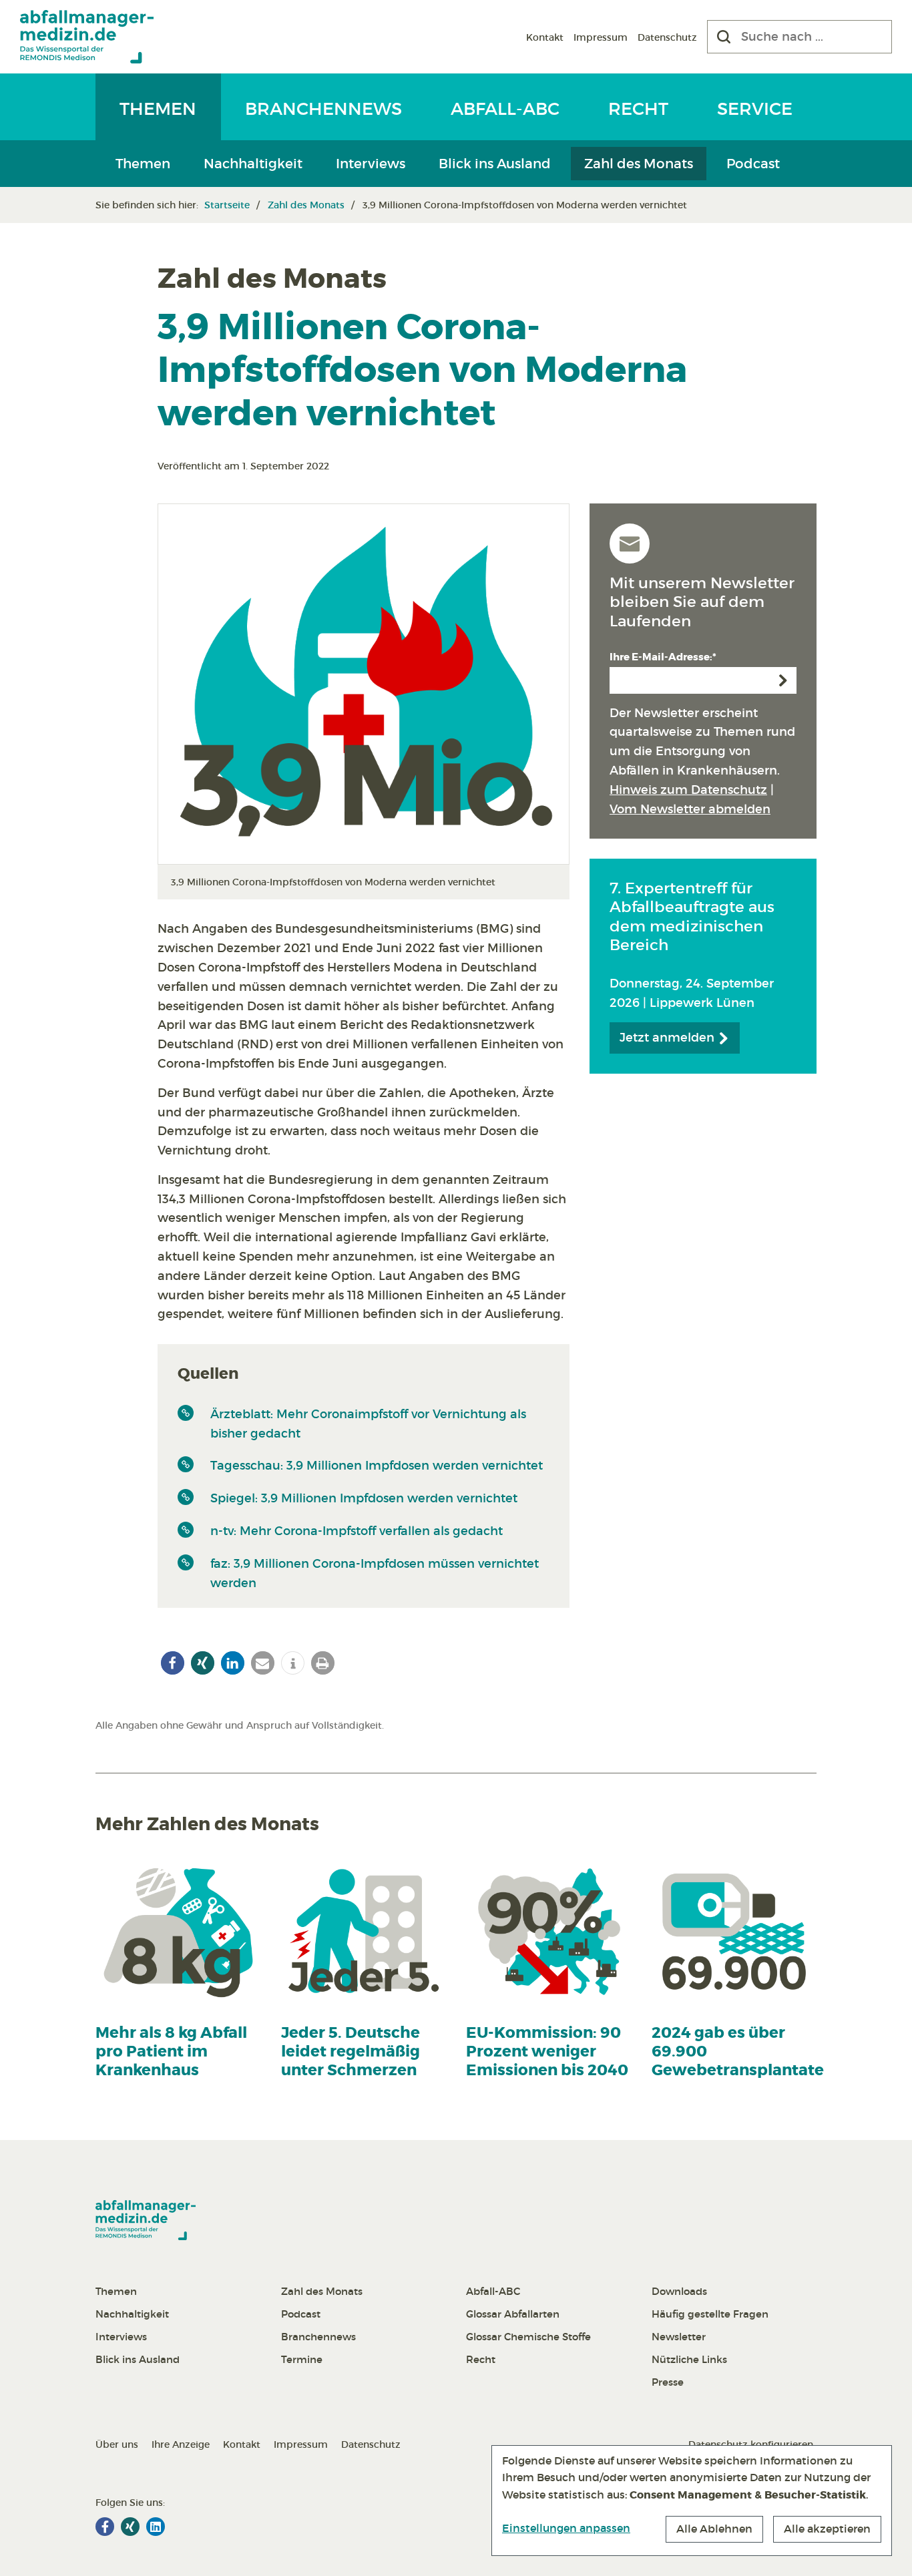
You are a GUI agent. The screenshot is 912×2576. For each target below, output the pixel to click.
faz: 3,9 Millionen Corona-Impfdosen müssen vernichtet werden (375, 1573)
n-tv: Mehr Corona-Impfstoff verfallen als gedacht (357, 1531)
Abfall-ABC (505, 109)
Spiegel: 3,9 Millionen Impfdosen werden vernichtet (364, 1498)
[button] (173, 1663)
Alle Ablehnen (714, 2529)
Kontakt (545, 37)
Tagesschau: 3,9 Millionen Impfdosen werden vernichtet (377, 1466)
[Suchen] (724, 37)
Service (755, 109)
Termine (302, 2359)
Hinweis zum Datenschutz (688, 790)
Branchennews (323, 109)
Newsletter (679, 2337)
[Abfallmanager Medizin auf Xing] (130, 2527)
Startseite (227, 205)
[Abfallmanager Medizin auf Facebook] (105, 2527)
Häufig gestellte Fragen (710, 2314)
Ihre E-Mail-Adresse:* (663, 657)
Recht (638, 109)
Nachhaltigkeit (253, 164)
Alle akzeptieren (827, 2529)
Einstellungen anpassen (566, 2528)
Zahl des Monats (639, 164)
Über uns (117, 2444)
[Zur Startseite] (87, 37)
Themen (158, 109)
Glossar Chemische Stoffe (528, 2337)
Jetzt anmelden (669, 1038)
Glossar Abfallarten (513, 2314)
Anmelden (783, 680)
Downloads (679, 2291)
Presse (668, 2382)
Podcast (753, 164)
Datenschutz (667, 37)
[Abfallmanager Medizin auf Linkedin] (156, 2527)
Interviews (371, 164)
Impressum (601, 37)
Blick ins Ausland (495, 164)
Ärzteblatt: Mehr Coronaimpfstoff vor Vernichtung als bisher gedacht (368, 1424)
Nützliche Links (689, 2359)
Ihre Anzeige (181, 2444)
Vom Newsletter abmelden (690, 809)
